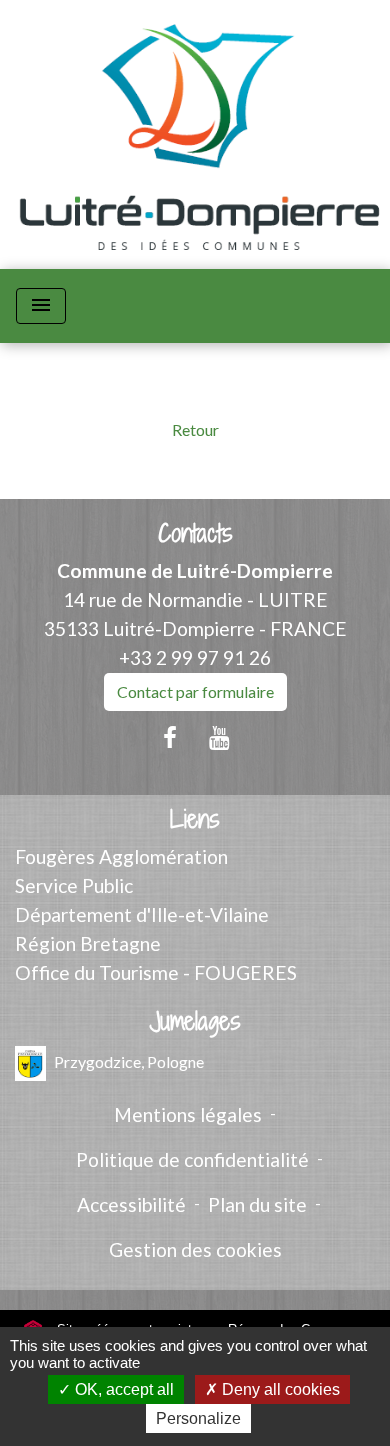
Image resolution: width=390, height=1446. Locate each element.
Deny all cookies (279, 1389)
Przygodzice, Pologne (129, 1061)
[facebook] (170, 737)
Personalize (198, 1418)
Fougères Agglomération (121, 856)
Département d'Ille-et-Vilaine (142, 914)
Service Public (74, 885)
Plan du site (257, 1204)
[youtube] (220, 737)
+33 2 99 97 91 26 (195, 657)
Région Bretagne (88, 943)
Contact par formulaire (195, 691)
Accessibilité (131, 1204)
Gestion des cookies (195, 1249)
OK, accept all (122, 1389)
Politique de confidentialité (192, 1159)
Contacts (195, 533)
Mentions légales (188, 1114)
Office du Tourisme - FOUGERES (156, 972)
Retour (195, 429)
